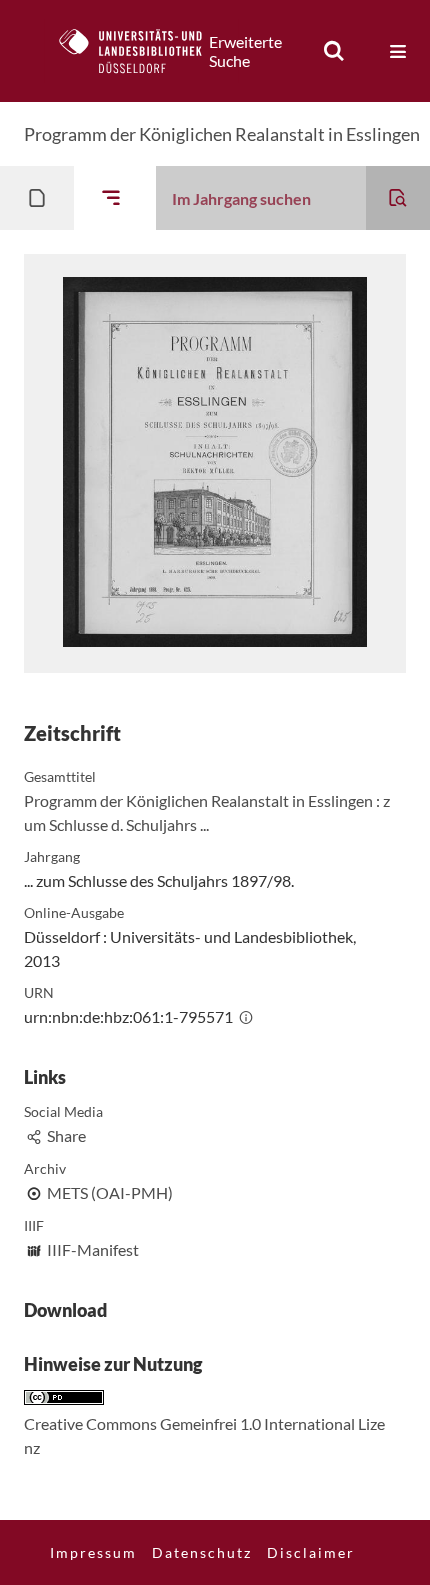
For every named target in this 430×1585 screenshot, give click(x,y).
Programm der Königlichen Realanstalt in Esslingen (222, 134)
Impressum (93, 1552)
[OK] (334, 51)
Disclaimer (311, 1552)
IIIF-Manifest (93, 1249)
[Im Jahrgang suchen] (398, 198)
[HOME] (141, 51)
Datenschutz (202, 1552)
